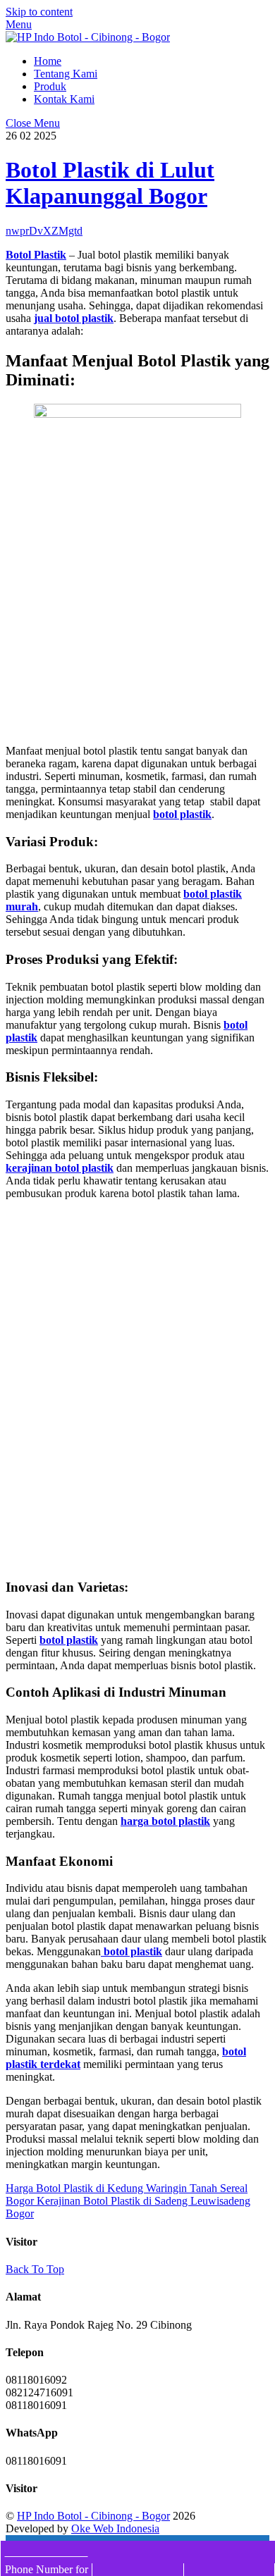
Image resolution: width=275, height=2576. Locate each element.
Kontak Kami (64, 99)
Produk (50, 86)
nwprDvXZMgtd (44, 231)
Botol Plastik (36, 255)
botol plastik (182, 814)
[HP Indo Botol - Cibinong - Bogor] (88, 37)
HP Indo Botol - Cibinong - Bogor (93, 2516)
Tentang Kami (66, 74)
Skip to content (39, 12)
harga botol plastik (165, 1821)
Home (48, 61)
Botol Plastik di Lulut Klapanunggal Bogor (110, 183)
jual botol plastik (74, 318)
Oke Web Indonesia (115, 2528)
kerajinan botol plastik (60, 1168)
